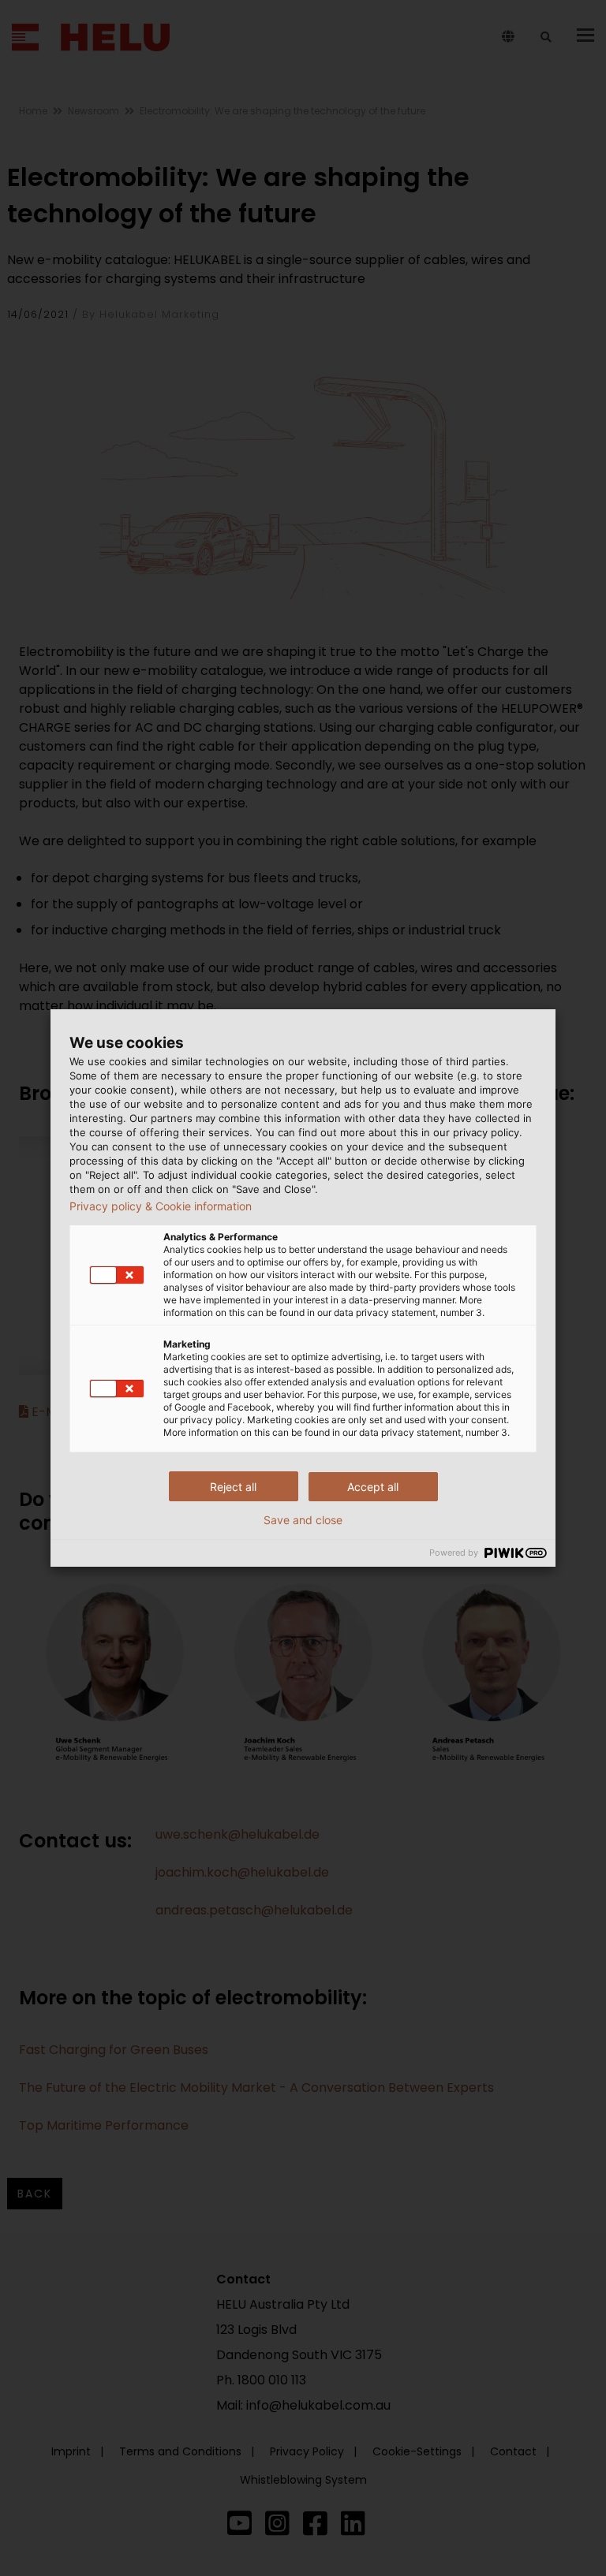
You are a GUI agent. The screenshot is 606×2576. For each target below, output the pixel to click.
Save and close (303, 1520)
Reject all (233, 1487)
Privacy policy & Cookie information (161, 1206)
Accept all (373, 1487)
